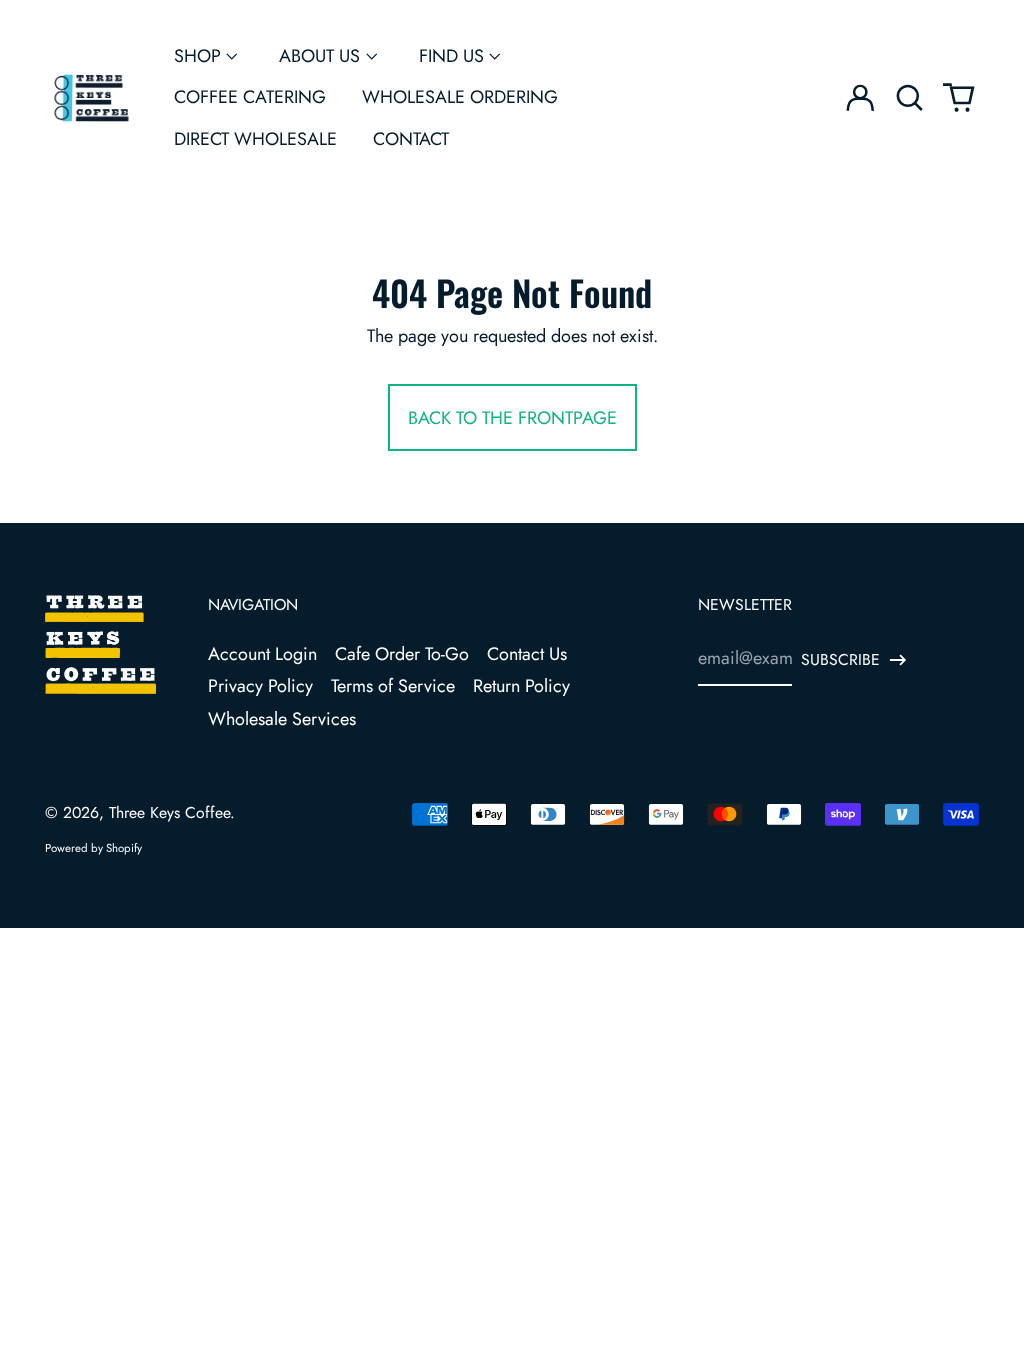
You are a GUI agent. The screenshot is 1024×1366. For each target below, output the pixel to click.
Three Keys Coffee (169, 812)
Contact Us (527, 654)
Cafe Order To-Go (402, 654)
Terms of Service (393, 686)
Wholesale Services (282, 719)
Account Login (262, 654)
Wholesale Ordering (460, 97)
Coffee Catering (250, 97)
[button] (909, 98)
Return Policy (521, 686)
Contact (411, 139)
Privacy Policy (260, 686)
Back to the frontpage (512, 418)
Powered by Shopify (93, 848)
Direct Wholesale (255, 139)
